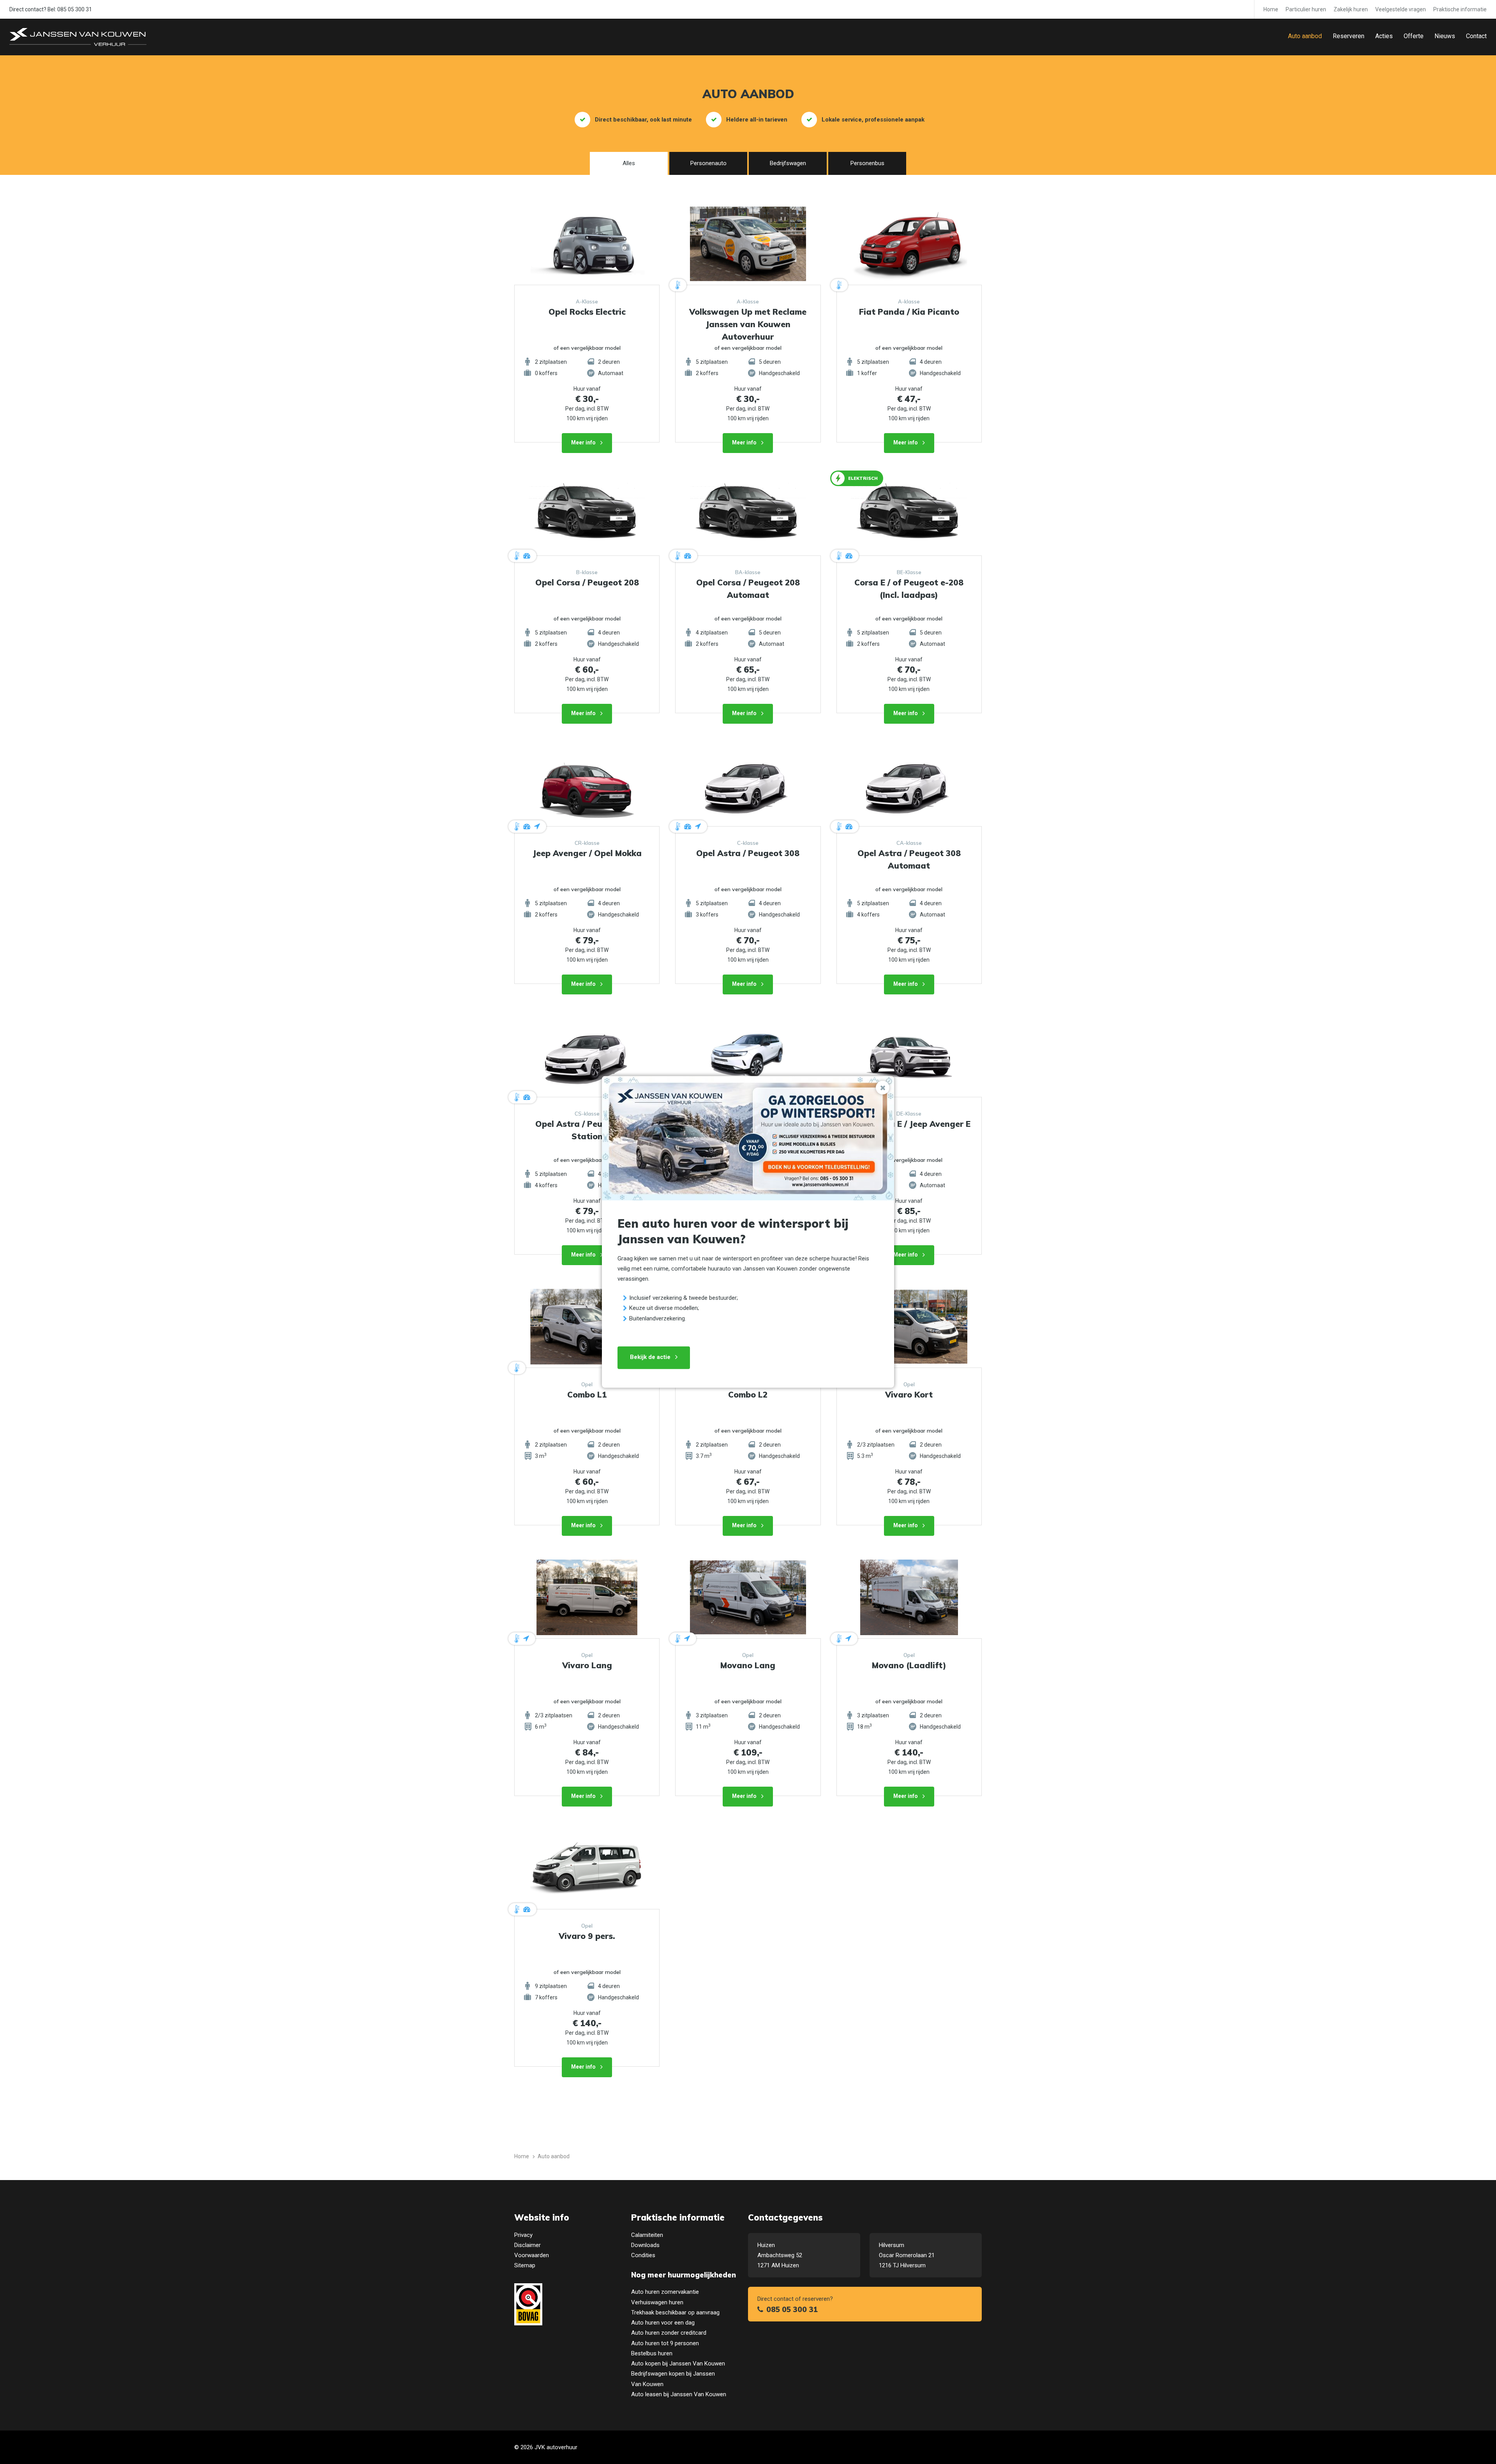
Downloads (645, 2245)
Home (1271, 9)
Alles (629, 163)
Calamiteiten (647, 2235)
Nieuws (1445, 36)
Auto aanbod (1305, 36)
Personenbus (867, 163)
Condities (643, 2255)
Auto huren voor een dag (663, 2323)
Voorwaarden (532, 2255)
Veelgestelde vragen (1401, 9)
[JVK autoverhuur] (78, 37)
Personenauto (708, 163)
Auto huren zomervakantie (665, 2292)
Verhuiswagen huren (657, 2302)
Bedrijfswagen (788, 163)
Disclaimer (527, 2245)
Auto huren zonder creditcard (669, 2333)
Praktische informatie (1460, 9)
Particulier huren (1306, 9)
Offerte (1414, 36)
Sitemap (525, 2265)
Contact (1476, 36)
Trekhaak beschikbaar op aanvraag (675, 2312)
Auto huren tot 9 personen (665, 2343)
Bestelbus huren (652, 2353)
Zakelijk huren (1351, 9)
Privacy (523, 2235)
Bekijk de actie (650, 1357)
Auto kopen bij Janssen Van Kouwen (678, 2364)
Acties (1384, 36)
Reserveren (1349, 36)
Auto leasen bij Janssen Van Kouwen (679, 2394)
